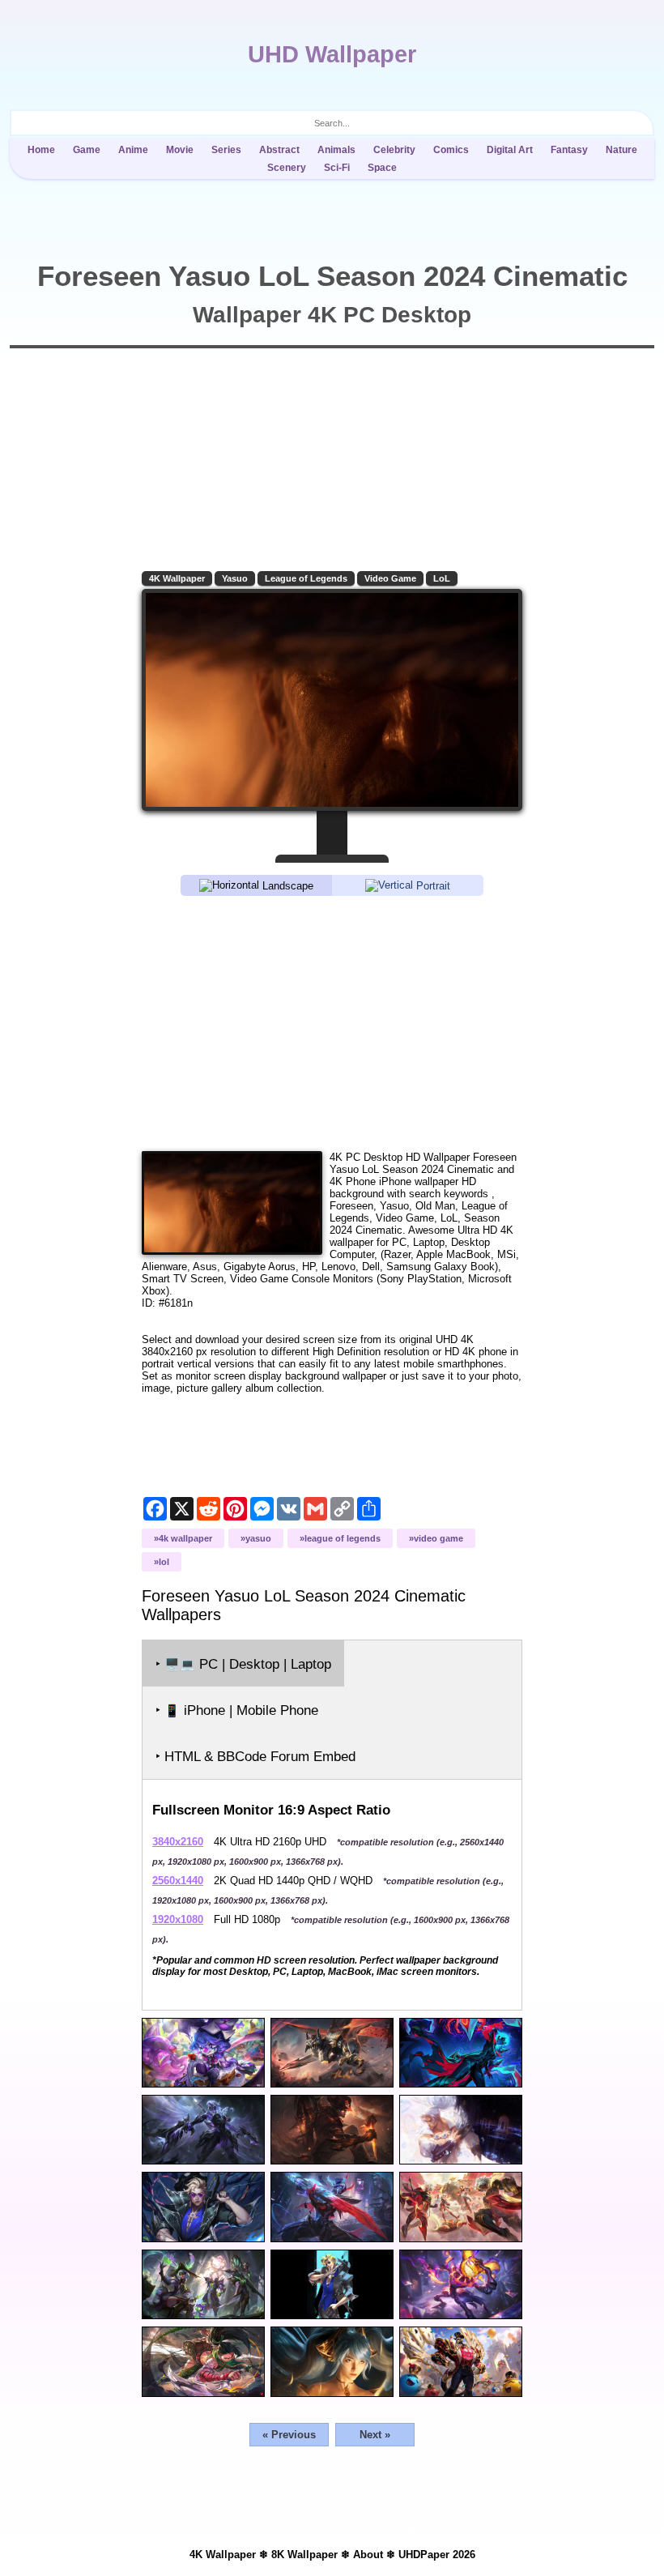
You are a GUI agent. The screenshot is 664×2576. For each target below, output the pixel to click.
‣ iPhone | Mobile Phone (237, 1710)
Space (382, 168)
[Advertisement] (332, 1022)
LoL (442, 578)
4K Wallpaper (177, 578)
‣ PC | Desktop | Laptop (243, 1664)
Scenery (287, 168)
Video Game (390, 578)
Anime (133, 150)
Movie (180, 150)
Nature (621, 150)
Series (226, 150)
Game (87, 150)
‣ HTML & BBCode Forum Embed (255, 1757)
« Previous (289, 2435)
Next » (375, 2435)
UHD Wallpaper (332, 54)
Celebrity (394, 150)
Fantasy (569, 150)
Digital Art (510, 150)
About (368, 2555)
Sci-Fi (337, 168)
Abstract (279, 150)
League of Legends (306, 578)
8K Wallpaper (304, 2555)
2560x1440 (178, 1881)
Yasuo (235, 578)
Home (41, 150)
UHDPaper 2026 (437, 2555)
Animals (336, 150)
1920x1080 (178, 1919)
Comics (451, 150)
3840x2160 (178, 1842)
